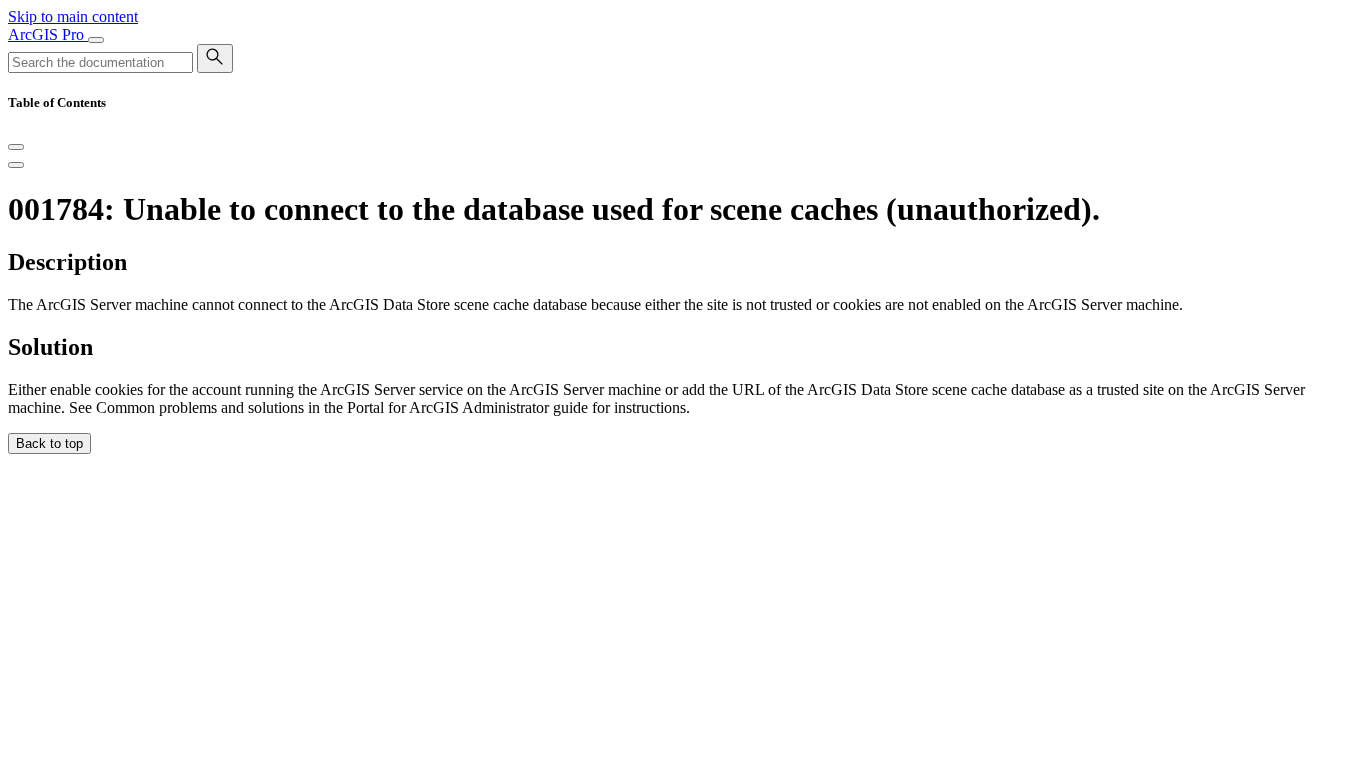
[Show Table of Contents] (16, 165)
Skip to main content (73, 16)
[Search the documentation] (215, 58)
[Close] (16, 147)
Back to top (49, 443)
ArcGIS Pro (48, 34)
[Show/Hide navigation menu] (96, 40)
